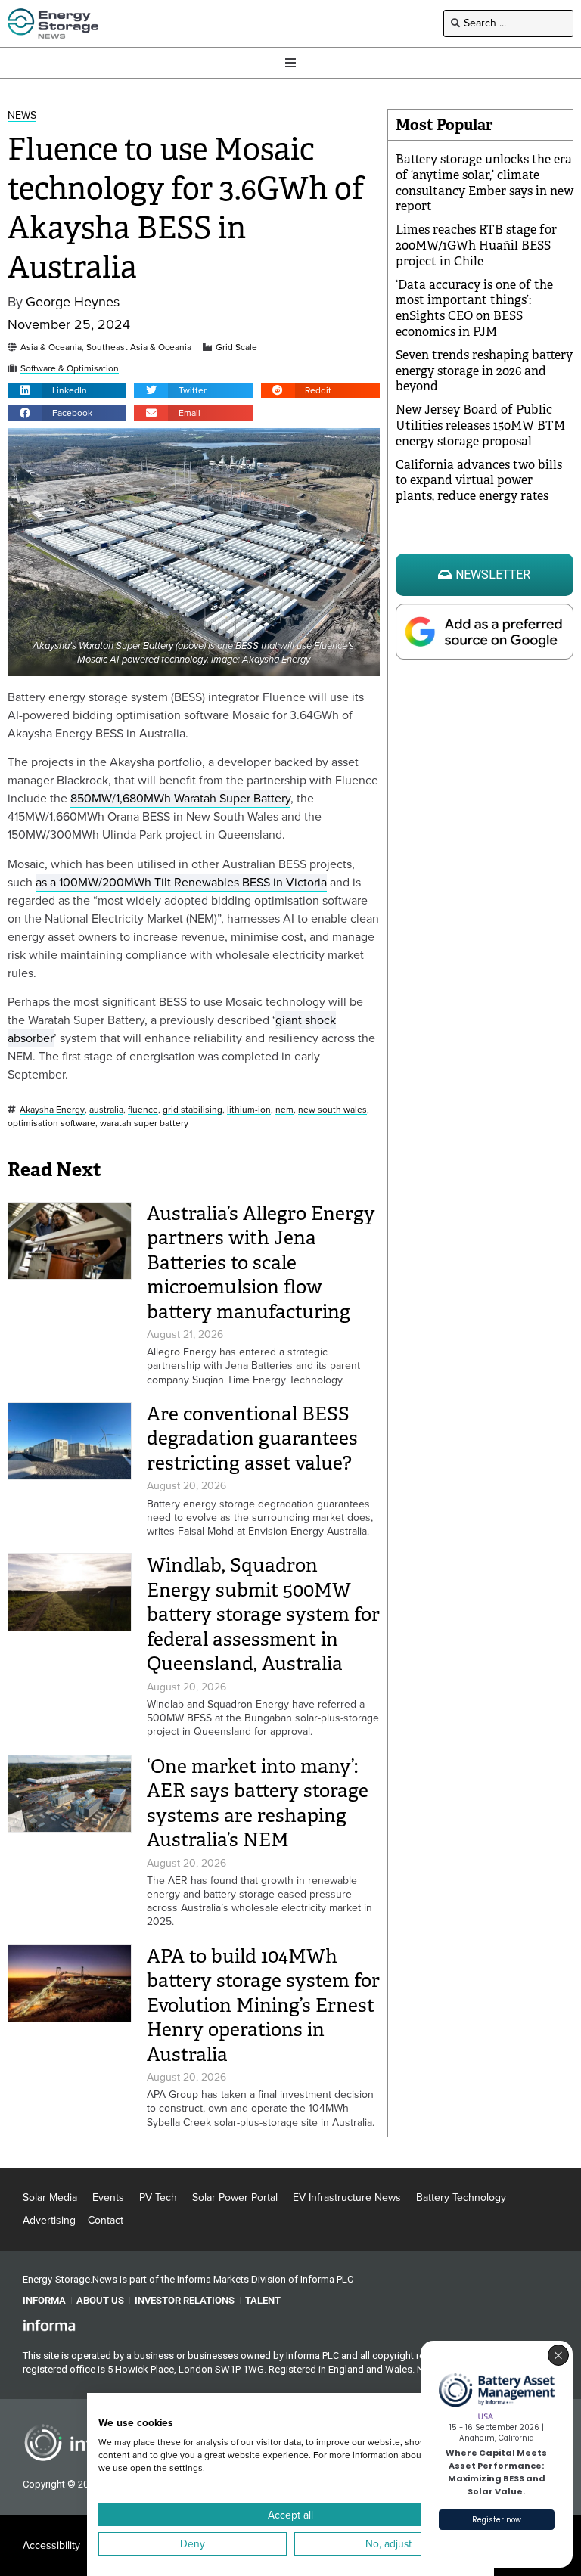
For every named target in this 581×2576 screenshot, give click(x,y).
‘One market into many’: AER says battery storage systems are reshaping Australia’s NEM (258, 1803)
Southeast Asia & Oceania (139, 348)
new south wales (332, 1110)
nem (284, 1110)
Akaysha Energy (52, 1110)
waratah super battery (144, 1124)
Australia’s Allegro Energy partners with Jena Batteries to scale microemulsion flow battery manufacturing (261, 1263)
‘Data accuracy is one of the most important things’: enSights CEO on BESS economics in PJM (474, 308)
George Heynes (73, 302)
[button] (67, 390)
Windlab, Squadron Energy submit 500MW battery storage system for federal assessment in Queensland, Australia (263, 1614)
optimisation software (51, 1124)
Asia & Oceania (51, 348)
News (22, 116)
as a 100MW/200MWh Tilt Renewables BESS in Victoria (181, 882)
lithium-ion (249, 1110)
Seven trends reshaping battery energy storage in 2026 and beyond (484, 371)
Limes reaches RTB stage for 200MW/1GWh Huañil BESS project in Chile (476, 245)
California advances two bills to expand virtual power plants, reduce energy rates (479, 481)
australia (106, 1110)
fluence (143, 1110)
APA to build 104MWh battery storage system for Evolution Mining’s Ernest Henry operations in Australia (263, 2005)
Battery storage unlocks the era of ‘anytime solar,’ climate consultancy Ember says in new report (485, 183)
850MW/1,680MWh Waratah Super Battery (180, 798)
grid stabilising (193, 1110)
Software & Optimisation (70, 369)
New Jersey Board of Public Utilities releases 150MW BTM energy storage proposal (480, 425)
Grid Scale (236, 348)
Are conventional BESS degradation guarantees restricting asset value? (252, 1439)
